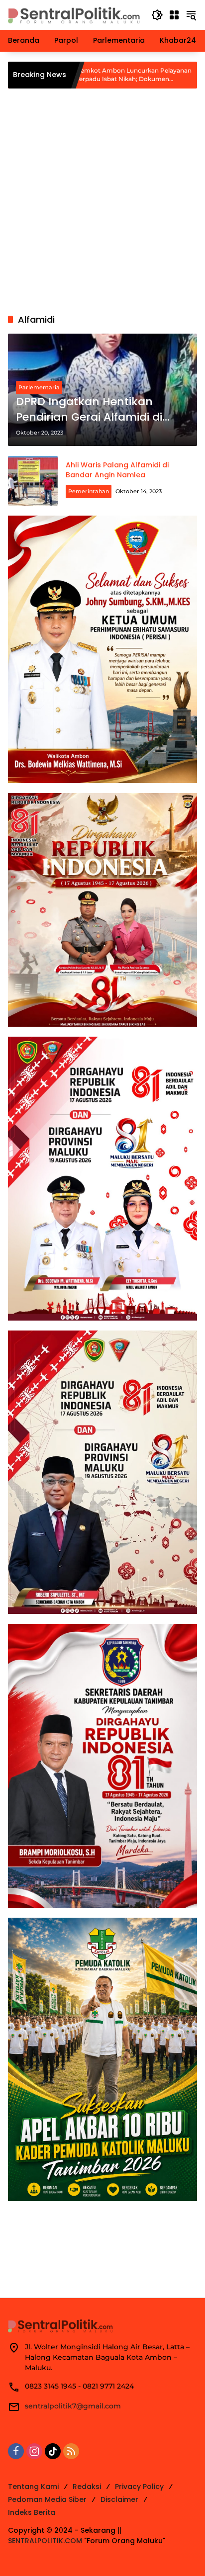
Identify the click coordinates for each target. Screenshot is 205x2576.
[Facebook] (16, 2451)
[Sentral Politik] (75, 14)
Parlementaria (39, 387)
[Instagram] (34, 2451)
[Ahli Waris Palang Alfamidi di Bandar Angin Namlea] (33, 481)
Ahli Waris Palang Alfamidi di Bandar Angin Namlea (117, 470)
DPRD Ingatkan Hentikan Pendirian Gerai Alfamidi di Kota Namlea (89, 410)
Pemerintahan (89, 491)
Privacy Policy (139, 2487)
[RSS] (71, 2451)
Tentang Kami (33, 2487)
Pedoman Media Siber (47, 2499)
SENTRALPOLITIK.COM (45, 2541)
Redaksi (87, 2487)
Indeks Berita (32, 2512)
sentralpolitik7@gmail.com (73, 2406)
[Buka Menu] (174, 15)
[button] (157, 15)
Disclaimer (119, 2499)
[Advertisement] (102, 201)
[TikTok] (53, 2451)
